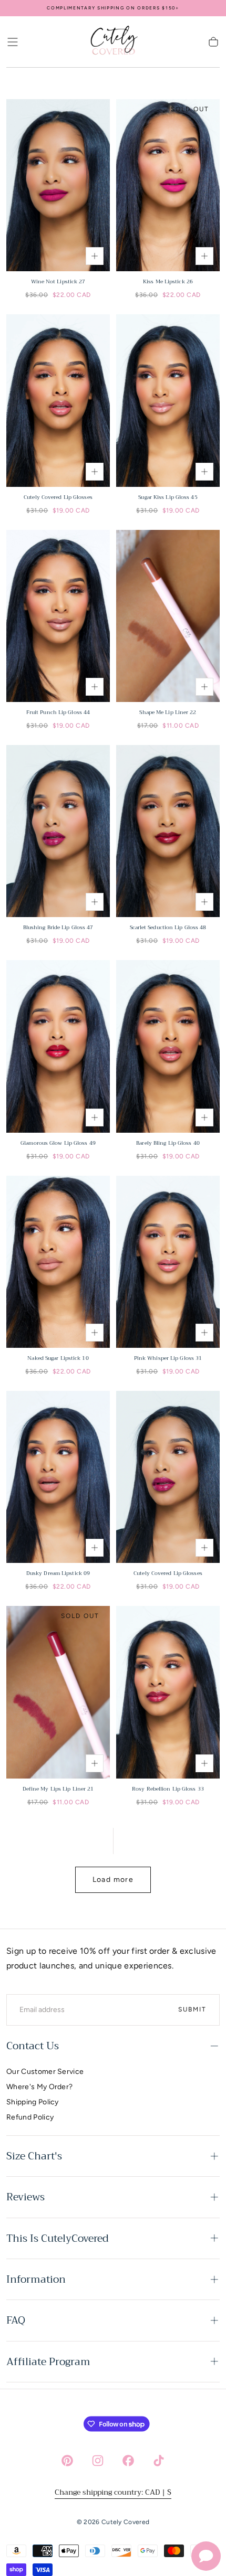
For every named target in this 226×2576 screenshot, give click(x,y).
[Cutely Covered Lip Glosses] (58, 400)
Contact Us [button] (33, 2046)
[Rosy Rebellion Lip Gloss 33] (168, 1692)
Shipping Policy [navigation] (33, 2102)
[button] (13, 42)
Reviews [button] (25, 2197)
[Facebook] (128, 2461)
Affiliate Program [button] (48, 2362)
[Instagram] (98, 2461)
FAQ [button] (16, 2320)
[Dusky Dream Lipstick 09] (58, 1477)
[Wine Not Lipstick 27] (58, 185)
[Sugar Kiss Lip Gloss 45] (168, 400)
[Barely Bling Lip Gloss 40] (168, 1046)
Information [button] (36, 2279)
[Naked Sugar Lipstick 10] (58, 1262)
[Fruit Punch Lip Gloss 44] (58, 616)
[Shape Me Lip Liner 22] (168, 616)
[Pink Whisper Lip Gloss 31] (168, 1262)
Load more (113, 1880)
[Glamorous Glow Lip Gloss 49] (58, 1046)
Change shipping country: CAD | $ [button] (113, 2492)
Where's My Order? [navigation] (39, 2087)
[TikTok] (159, 2461)
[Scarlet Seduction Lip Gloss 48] (168, 831)
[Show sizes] (95, 256)
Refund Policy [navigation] (30, 2117)
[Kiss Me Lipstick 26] (168, 185)
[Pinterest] (67, 2461)
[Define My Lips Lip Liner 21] (58, 1692)
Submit (192, 2009)
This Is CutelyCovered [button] (58, 2238)
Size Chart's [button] (34, 2156)
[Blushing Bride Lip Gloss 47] (58, 831)
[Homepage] (113, 42)
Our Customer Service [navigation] (45, 2072)
